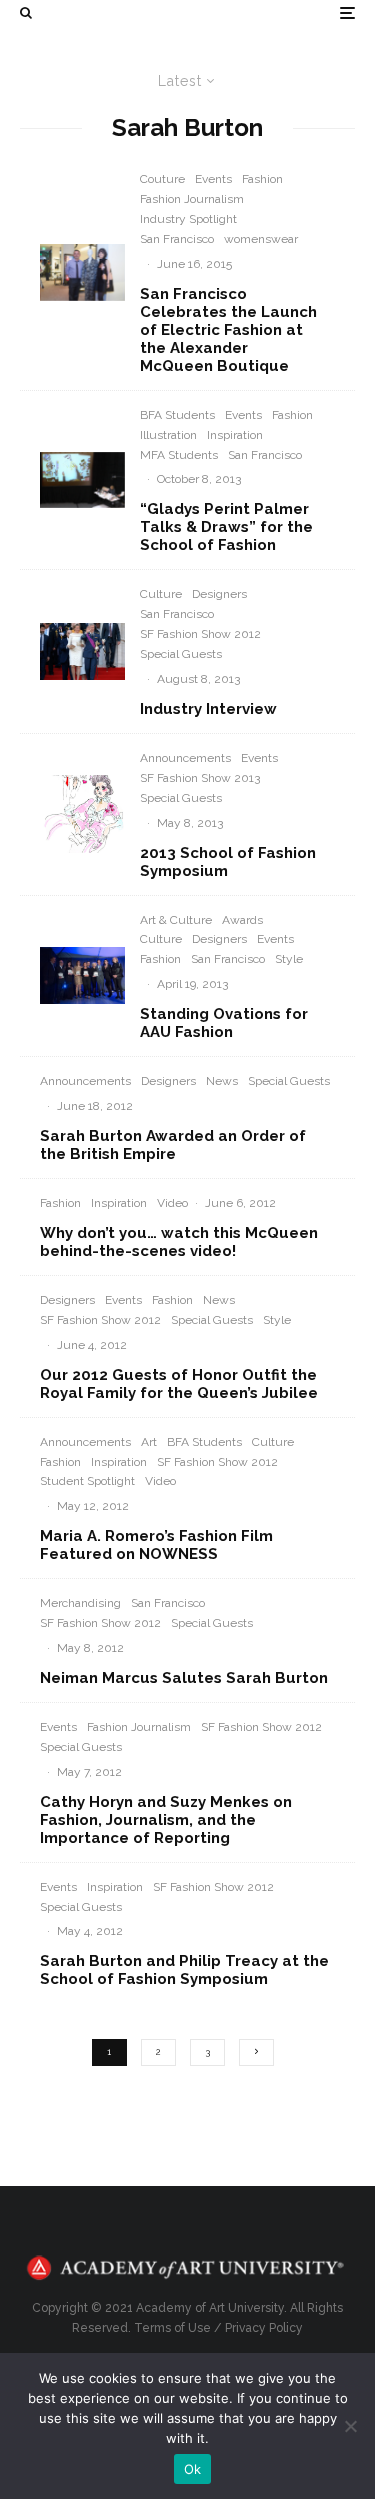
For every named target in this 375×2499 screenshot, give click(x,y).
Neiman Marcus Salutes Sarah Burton (184, 1678)
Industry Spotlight (188, 219)
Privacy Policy (264, 2328)
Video (172, 1203)
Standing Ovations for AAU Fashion (224, 1023)
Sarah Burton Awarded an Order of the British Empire (173, 1145)
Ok (193, 2469)
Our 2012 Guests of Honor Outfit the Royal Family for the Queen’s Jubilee (179, 1384)
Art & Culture (176, 920)
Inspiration (235, 435)
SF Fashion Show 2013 (200, 778)
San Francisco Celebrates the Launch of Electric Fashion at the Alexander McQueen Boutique (228, 330)
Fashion (262, 179)
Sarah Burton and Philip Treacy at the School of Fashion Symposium (184, 1970)
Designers (219, 594)
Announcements (185, 758)
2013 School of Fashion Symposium (228, 862)
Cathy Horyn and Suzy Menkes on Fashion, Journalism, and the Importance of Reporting (166, 1820)
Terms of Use (172, 2328)
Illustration (168, 435)
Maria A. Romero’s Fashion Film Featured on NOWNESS (156, 1545)
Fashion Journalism (192, 199)
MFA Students (179, 455)
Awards (242, 920)
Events (213, 179)
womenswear (261, 239)
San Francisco (177, 239)
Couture (162, 179)
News (222, 1081)
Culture (161, 594)
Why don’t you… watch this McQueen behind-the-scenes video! (179, 1242)
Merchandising (80, 1603)
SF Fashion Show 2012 (200, 634)
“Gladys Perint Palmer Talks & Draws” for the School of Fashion (226, 527)
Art (149, 1442)
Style (289, 959)
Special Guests (181, 654)
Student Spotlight (87, 1481)
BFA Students (177, 415)
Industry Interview (208, 709)
